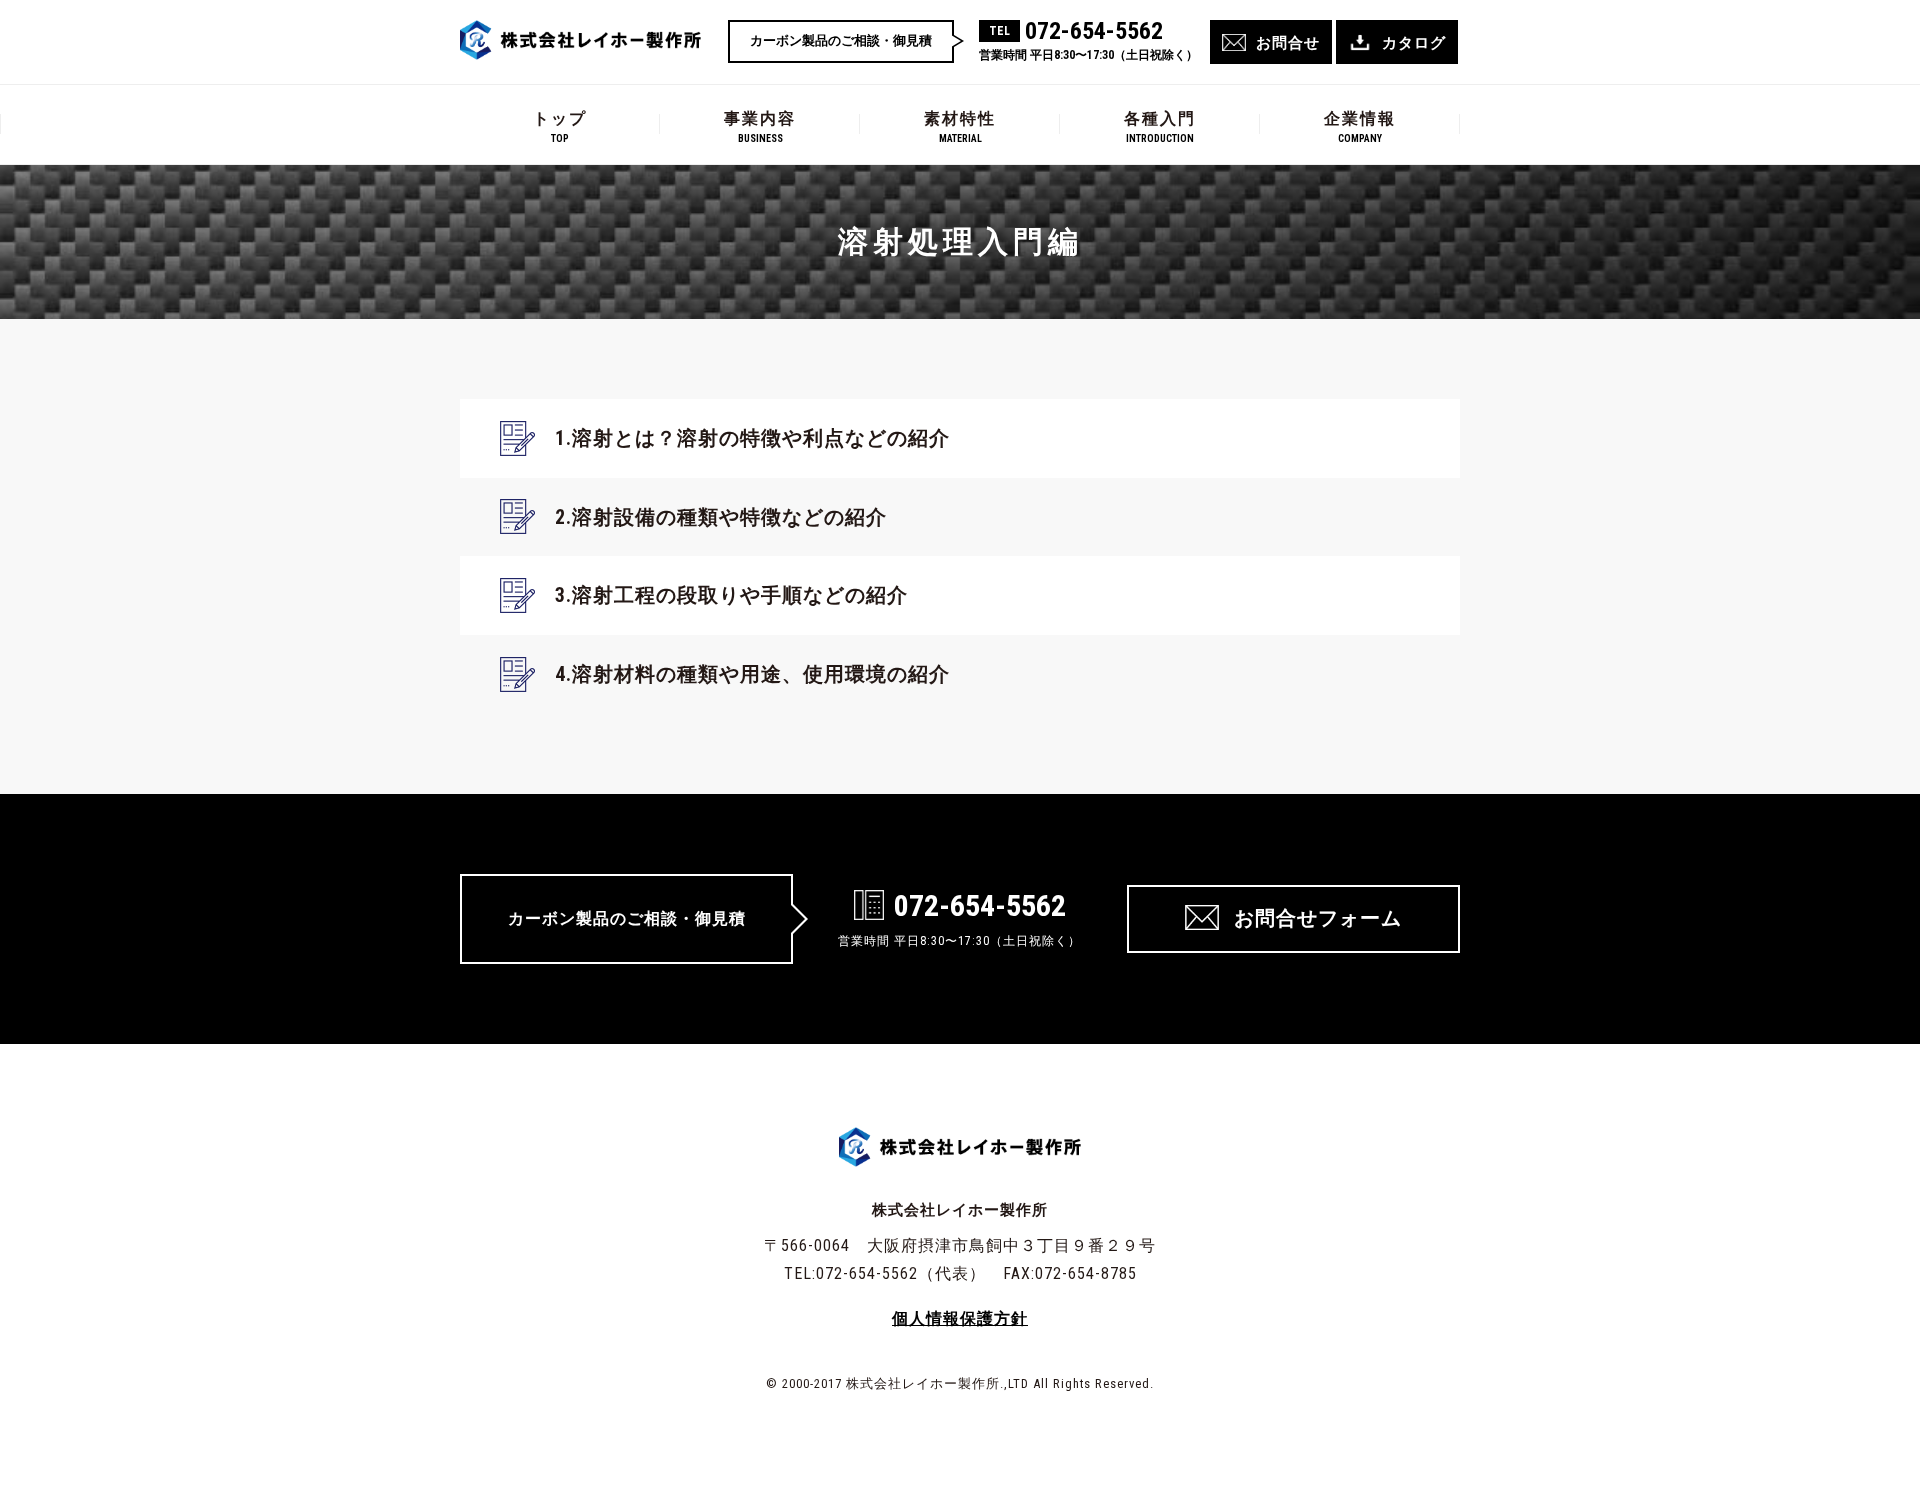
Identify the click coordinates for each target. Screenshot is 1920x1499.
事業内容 (760, 126)
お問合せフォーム (1318, 918)
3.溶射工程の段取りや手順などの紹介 (731, 595)
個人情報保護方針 (960, 1318)
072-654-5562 (1094, 31)
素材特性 (960, 126)
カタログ (1414, 43)
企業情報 (1360, 126)
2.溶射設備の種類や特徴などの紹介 (721, 517)
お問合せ (1288, 43)
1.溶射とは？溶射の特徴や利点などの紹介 (752, 438)
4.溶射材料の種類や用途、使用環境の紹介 (752, 674)
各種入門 (1160, 126)
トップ (560, 126)
